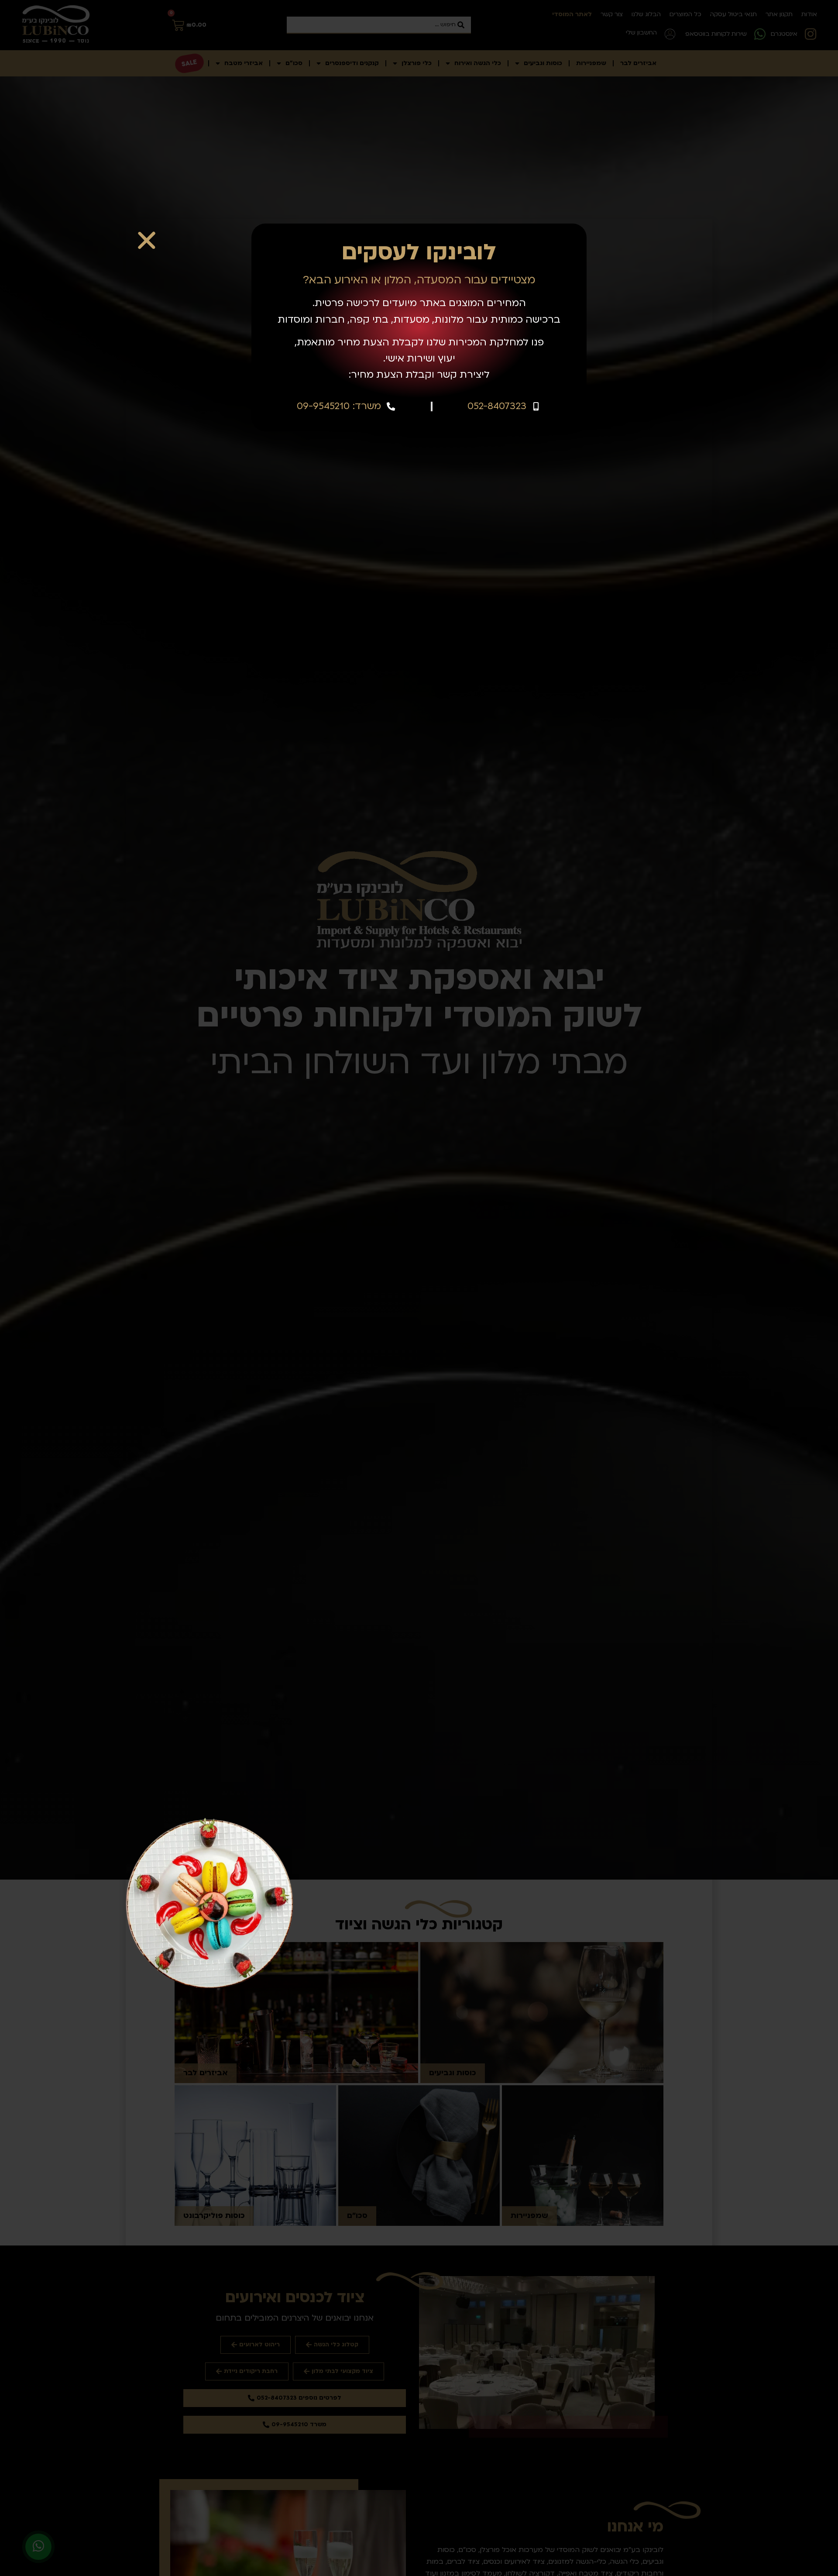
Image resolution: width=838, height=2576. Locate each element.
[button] (147, 240)
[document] (419, 1288)
